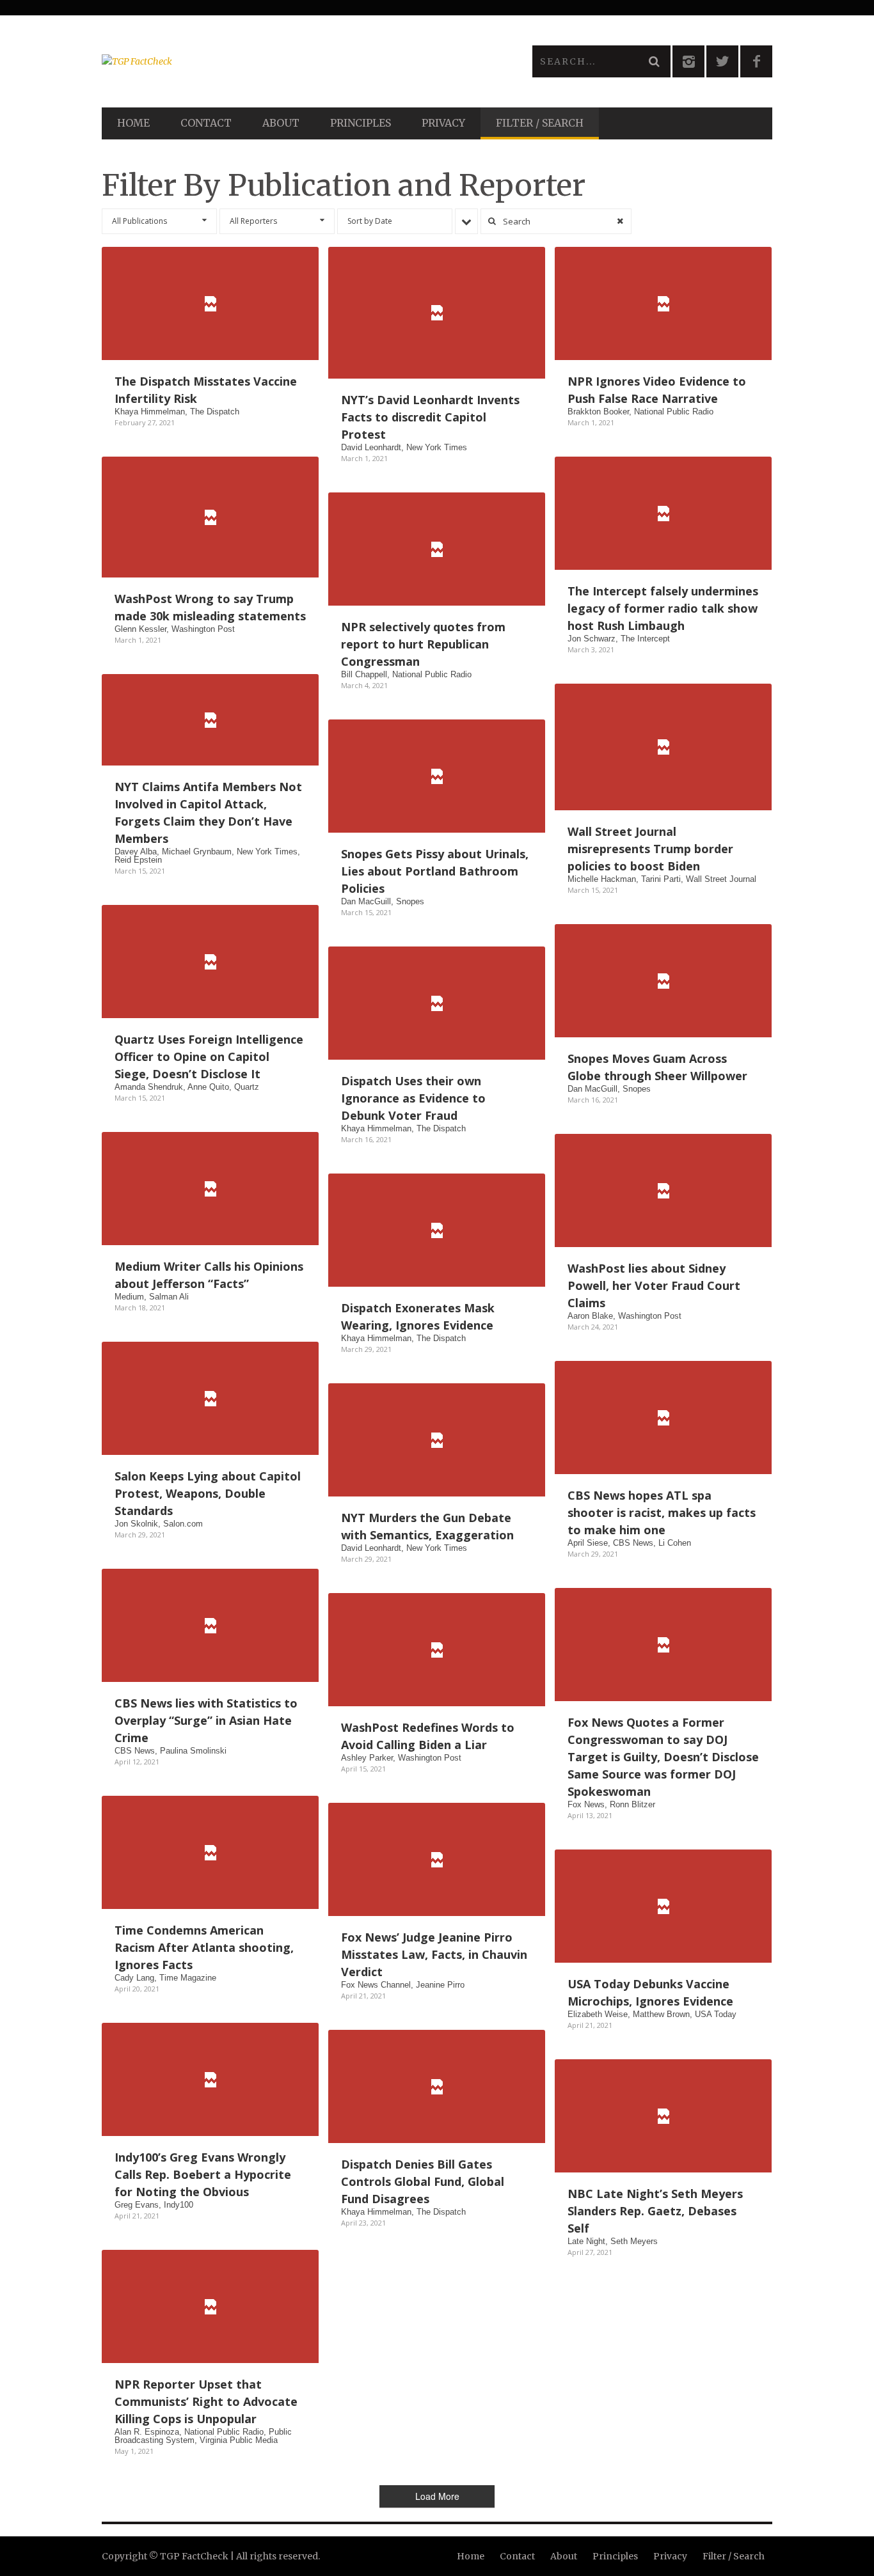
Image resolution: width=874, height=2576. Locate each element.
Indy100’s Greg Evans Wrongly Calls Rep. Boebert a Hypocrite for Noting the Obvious (203, 2174)
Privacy (443, 123)
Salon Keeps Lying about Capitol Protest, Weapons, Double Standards (208, 1493)
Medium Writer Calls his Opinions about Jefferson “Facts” (209, 1275)
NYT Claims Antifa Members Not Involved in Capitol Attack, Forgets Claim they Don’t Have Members (208, 813)
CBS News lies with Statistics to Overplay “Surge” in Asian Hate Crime (206, 1720)
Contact (206, 123)
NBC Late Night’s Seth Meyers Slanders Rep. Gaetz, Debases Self (655, 2211)
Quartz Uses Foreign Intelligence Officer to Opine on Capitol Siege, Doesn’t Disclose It (209, 1056)
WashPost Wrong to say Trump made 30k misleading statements (210, 607)
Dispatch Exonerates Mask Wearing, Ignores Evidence (418, 1316)
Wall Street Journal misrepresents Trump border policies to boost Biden (650, 849)
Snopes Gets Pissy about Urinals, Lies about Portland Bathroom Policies (435, 871)
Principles (361, 123)
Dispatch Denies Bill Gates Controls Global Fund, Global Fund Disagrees (423, 2181)
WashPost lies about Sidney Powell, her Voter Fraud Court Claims (654, 1285)
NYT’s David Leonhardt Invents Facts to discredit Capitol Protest (430, 417)
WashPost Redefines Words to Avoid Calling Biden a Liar (428, 1736)
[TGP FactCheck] (269, 61)
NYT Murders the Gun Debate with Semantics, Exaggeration (427, 1526)
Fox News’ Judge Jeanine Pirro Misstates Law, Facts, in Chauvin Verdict (434, 1954)
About (281, 123)
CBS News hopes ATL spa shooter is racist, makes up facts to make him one (662, 1512)
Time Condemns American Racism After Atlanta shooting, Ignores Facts (204, 1947)
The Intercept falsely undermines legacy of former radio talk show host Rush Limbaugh (663, 608)
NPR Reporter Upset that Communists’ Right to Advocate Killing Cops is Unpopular (206, 2401)
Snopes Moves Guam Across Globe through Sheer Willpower (657, 1067)
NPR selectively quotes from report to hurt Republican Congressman (423, 644)
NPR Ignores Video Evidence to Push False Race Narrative (657, 390)
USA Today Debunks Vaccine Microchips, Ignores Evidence (650, 1992)
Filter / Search (540, 123)
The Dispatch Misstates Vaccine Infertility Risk (206, 390)
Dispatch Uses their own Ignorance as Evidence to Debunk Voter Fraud (413, 1098)
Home (133, 123)
